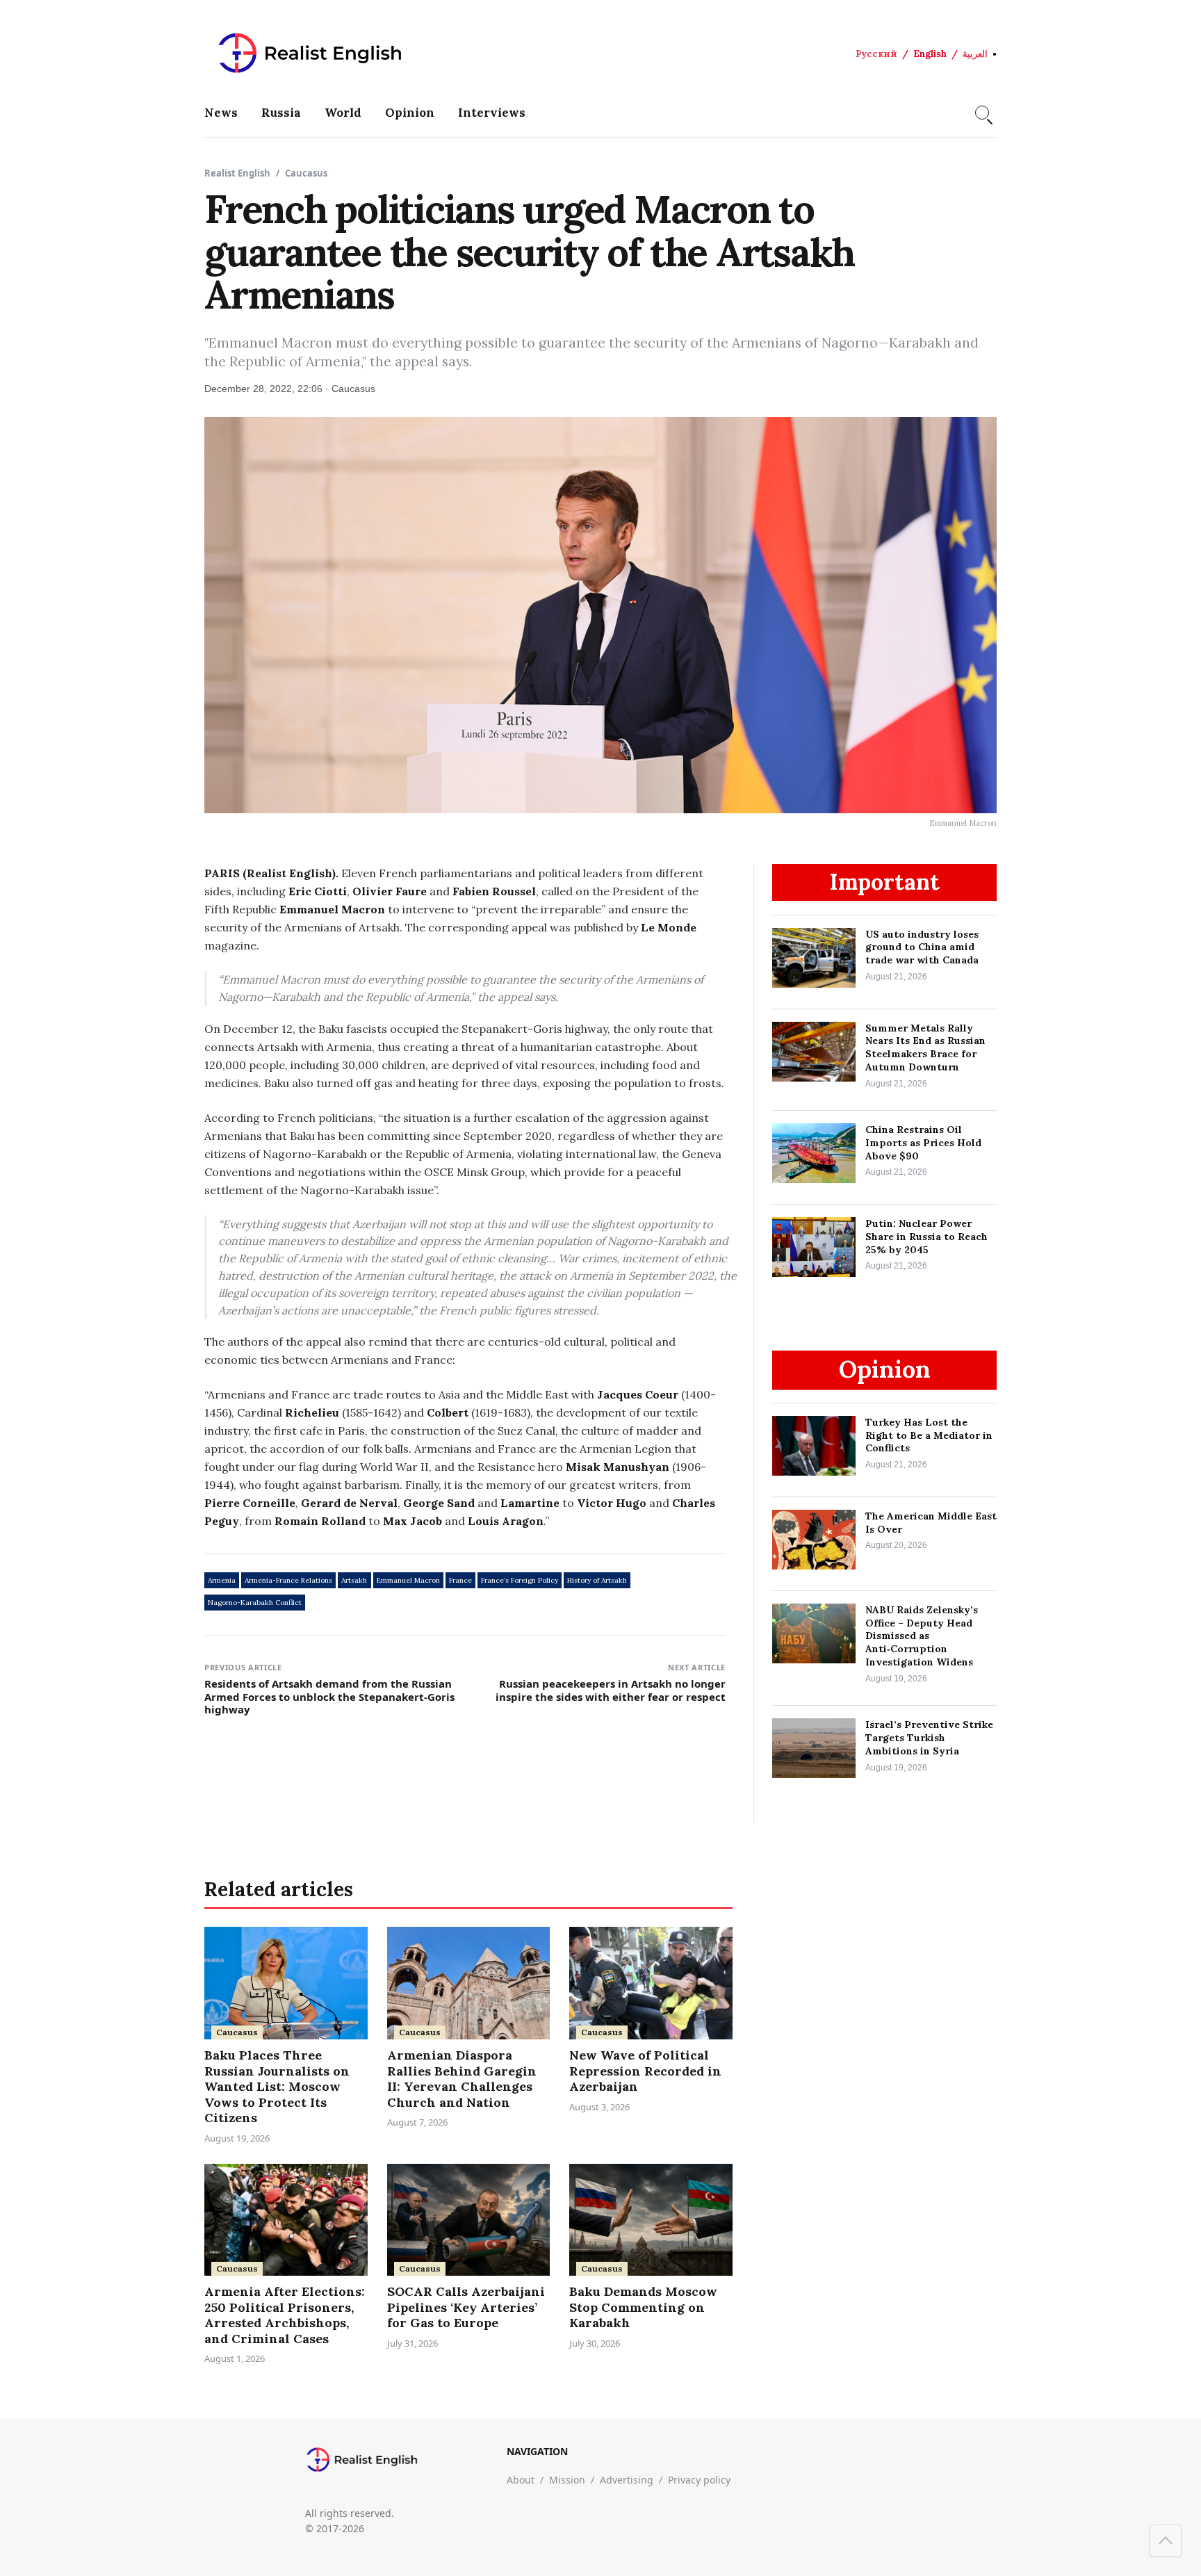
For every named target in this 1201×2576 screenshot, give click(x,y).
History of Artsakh (597, 1580)
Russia (281, 113)
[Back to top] (1166, 2541)
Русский (876, 54)
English (930, 54)
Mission (567, 2480)
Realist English (237, 173)
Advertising (627, 2480)
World (343, 113)
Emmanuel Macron (408, 1580)
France (460, 1580)
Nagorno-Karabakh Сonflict (255, 1603)
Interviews (492, 113)
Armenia (222, 1580)
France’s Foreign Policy (520, 1580)
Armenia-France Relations (288, 1580)
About (521, 2480)
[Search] (982, 113)
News (221, 113)
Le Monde (669, 927)
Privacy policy (699, 2480)
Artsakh (354, 1580)
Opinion (410, 113)
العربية (975, 54)
